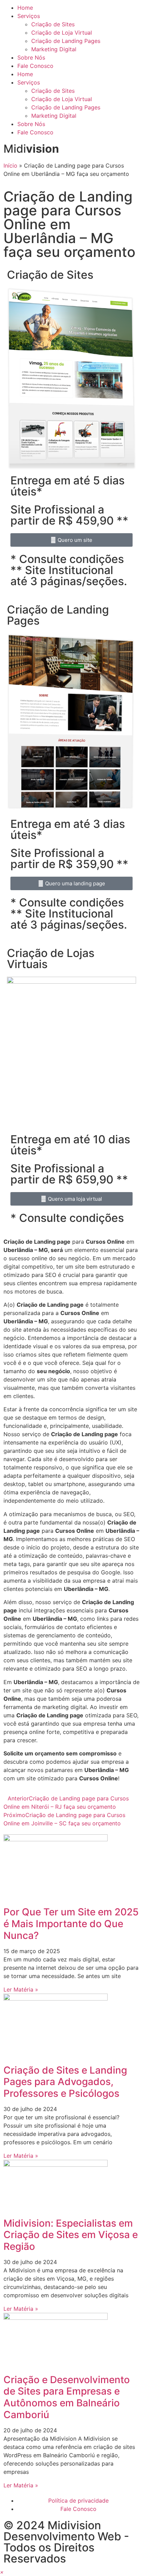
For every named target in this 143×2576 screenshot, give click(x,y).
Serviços (29, 16)
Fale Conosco (35, 66)
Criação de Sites (53, 24)
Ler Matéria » (21, 1989)
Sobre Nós (31, 57)
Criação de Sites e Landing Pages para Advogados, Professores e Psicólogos (65, 2082)
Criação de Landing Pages (66, 41)
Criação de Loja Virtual (62, 33)
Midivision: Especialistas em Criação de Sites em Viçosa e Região (71, 2235)
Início (10, 166)
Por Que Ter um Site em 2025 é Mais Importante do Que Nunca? (71, 1924)
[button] (2, 2572)
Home (25, 8)
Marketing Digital (54, 49)
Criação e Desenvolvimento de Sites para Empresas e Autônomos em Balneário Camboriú (67, 2397)
